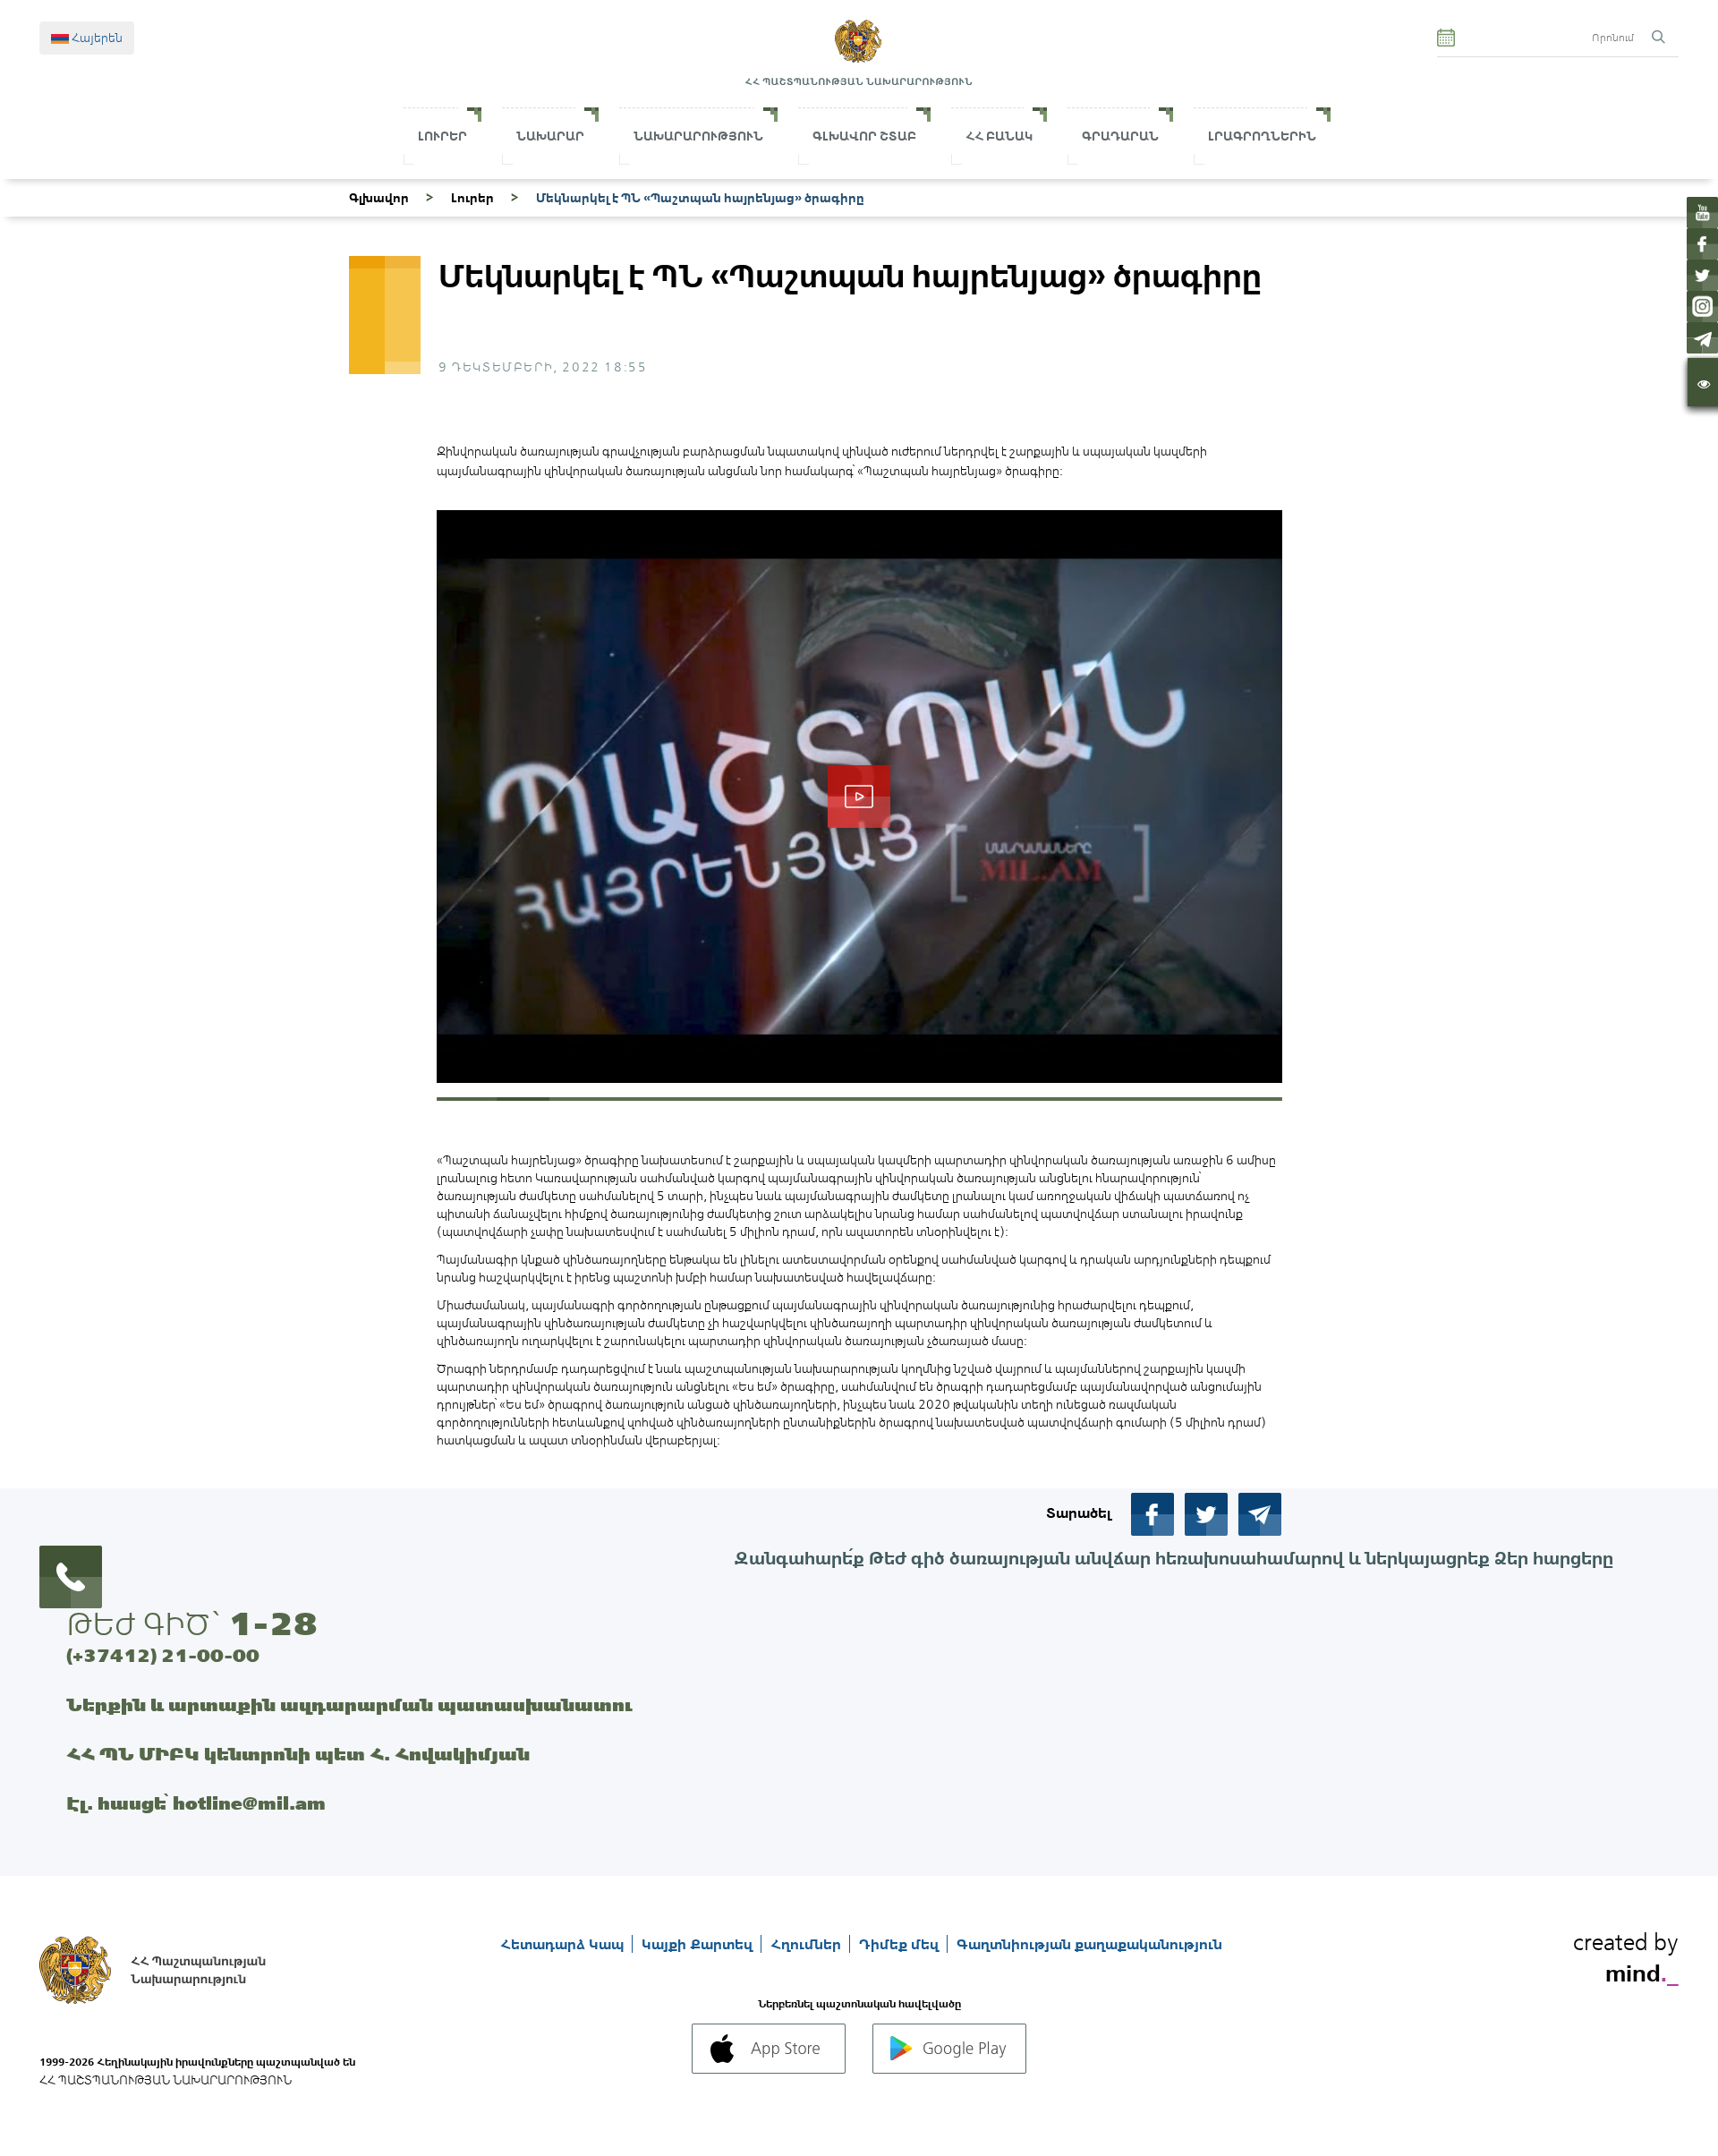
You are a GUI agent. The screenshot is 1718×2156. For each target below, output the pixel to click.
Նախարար (550, 136)
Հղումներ (808, 1944)
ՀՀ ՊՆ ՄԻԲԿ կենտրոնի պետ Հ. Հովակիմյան (298, 1754)
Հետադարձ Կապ (564, 1944)
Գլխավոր (379, 198)
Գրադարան (1120, 136)
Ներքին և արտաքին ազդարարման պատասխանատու (349, 1704)
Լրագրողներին (1262, 136)
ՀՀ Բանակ (999, 136)
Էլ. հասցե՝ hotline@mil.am (196, 1803)
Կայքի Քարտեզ (699, 1944)
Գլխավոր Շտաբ (864, 136)
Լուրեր (442, 136)
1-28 (273, 1623)
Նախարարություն (698, 136)
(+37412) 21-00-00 (163, 1655)
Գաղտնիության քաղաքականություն (1089, 1944)
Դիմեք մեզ (901, 1944)
